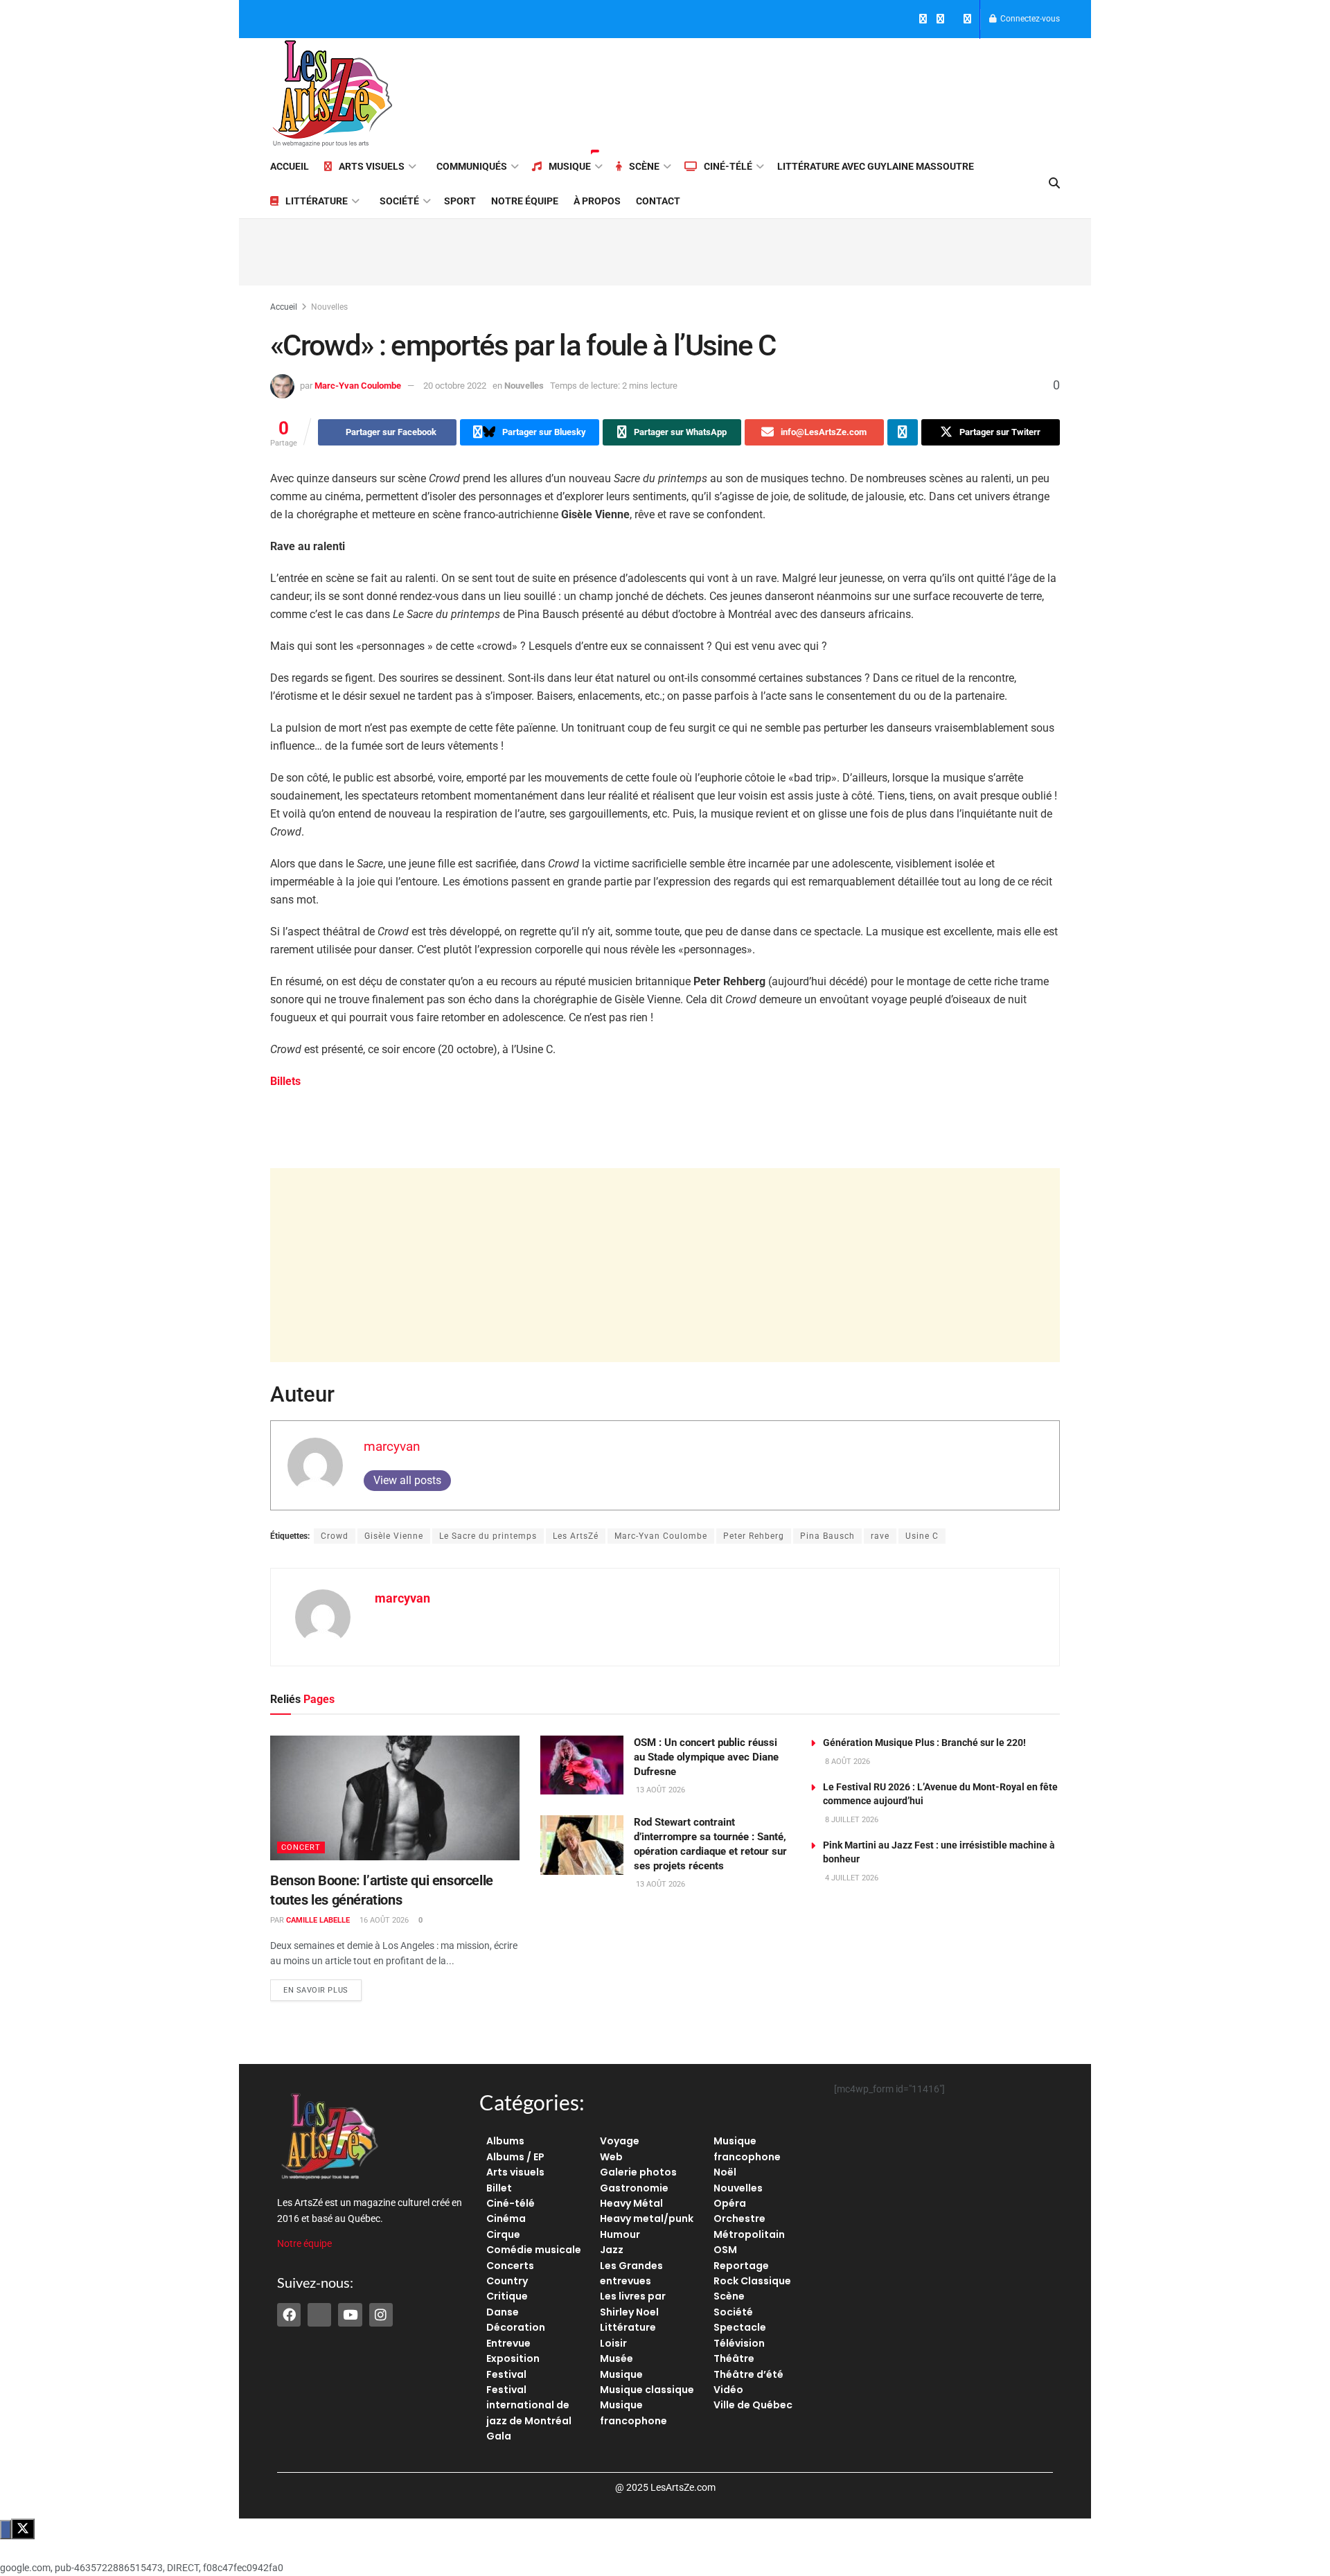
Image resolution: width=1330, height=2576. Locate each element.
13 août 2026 (659, 1790)
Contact (658, 201)
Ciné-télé (728, 166)
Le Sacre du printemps (488, 1536)
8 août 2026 (846, 1762)
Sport (460, 201)
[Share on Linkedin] (903, 432)
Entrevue (508, 2343)
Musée (617, 2358)
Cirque (503, 2234)
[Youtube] (350, 2315)
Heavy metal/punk (647, 2218)
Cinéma (506, 2218)
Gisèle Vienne (394, 1536)
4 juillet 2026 (851, 1878)
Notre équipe (525, 201)
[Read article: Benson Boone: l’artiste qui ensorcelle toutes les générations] (395, 1798)
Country (507, 2281)
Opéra (730, 2203)
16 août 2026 (383, 1920)
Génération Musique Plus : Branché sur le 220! (924, 1743)
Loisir (613, 2343)
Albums (505, 2141)
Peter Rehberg (754, 1536)
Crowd (335, 1536)
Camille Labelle (318, 1920)
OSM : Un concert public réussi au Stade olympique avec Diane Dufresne (706, 1757)
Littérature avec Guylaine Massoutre (876, 166)
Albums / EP (515, 2157)
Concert (301, 1847)
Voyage (620, 2141)
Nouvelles (329, 307)
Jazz (612, 2250)
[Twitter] (319, 2315)
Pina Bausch (827, 1536)
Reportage (741, 2266)
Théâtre (734, 2358)
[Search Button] (1054, 184)
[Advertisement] (808, 91)
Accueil (290, 166)
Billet (499, 2188)
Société (399, 201)
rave (880, 1536)
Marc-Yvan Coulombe (358, 386)
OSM (725, 2250)
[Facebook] (289, 2315)
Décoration (516, 2327)
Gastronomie (634, 2188)
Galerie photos (638, 2172)
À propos (597, 201)
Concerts (510, 2266)
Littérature (317, 201)
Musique (570, 166)
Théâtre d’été (748, 2374)
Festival (506, 2374)
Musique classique (647, 2390)
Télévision (739, 2343)
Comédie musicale (534, 2250)
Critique (507, 2296)
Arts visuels (372, 166)
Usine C (922, 1536)
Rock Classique (752, 2281)
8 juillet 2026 (851, 1820)
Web (611, 2157)
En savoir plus (322, 1987)
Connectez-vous (1029, 19)
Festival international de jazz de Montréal (529, 2405)
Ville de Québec (753, 2405)
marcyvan (392, 1446)
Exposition (513, 2358)
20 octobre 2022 (455, 386)
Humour (620, 2234)
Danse (503, 2312)
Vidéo (728, 2390)
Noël (725, 2172)
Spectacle (740, 2327)
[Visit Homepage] (332, 94)
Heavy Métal (631, 2203)
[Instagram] (381, 2315)
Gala (499, 2436)
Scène (644, 166)
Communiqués (472, 166)
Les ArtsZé (576, 1536)
